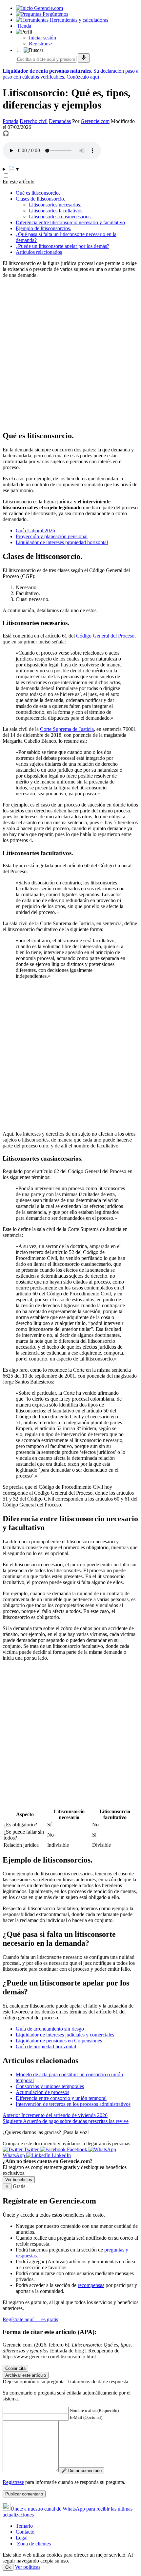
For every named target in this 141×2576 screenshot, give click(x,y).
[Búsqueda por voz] (84, 58)
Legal (22, 2538)
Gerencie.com (95, 121)
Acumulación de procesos (42, 2092)
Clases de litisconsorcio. (40, 199)
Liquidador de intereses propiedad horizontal (62, 542)
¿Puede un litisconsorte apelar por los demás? (62, 246)
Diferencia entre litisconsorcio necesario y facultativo (70, 222)
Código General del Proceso (105, 636)
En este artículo (19, 182)
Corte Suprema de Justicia (67, 729)
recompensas (91, 2285)
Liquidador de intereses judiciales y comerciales (65, 2035)
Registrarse (40, 44)
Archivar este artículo (26, 2375)
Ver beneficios (19, 2180)
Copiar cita (15, 2368)
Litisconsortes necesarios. (55, 205)
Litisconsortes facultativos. (56, 211)
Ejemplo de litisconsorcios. (43, 228)
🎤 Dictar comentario (81, 2471)
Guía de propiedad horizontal (46, 2046)
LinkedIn (61, 2155)
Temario (24, 2526)
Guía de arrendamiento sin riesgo (50, 2029)
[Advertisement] (70, 354)
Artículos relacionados (39, 252)
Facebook (77, 2149)
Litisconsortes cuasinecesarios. (60, 217)
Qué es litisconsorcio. (38, 193)
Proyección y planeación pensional (52, 536)
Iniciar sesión (42, 38)
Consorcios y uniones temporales (50, 2086)
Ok (8, 2567)
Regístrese (13, 2482)
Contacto (25, 2532)
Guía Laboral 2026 (35, 530)
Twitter (31, 2149)
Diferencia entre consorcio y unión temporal (61, 2098)
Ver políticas (28, 2567)
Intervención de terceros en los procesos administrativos (73, 2104)
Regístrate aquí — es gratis (30, 2319)
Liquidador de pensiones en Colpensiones (59, 2041)
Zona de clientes (33, 2544)
